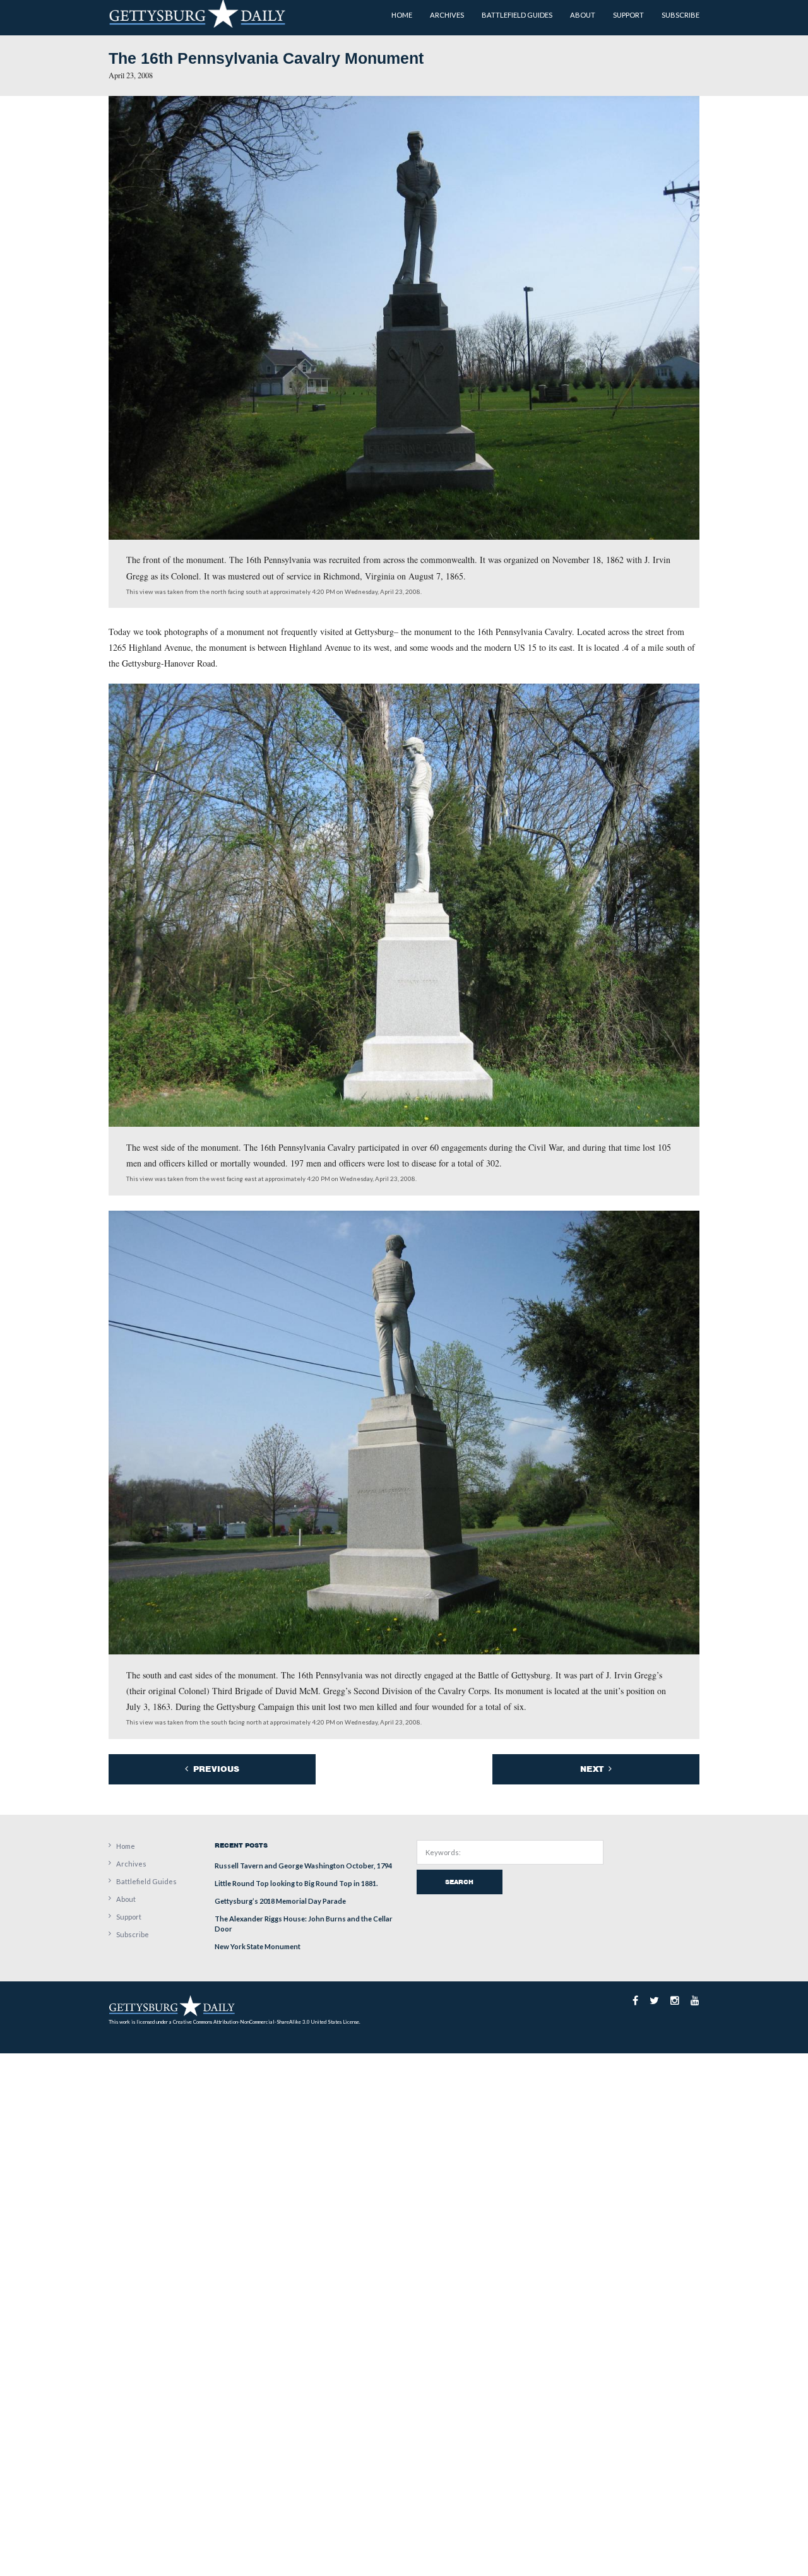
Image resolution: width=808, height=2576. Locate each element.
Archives (131, 1864)
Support (129, 1917)
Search (459, 1882)
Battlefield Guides (146, 1881)
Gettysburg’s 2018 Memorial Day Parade (280, 1901)
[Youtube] (695, 2000)
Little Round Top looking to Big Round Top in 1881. (296, 1883)
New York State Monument (258, 1946)
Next (593, 1769)
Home (126, 1846)
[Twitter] (654, 2000)
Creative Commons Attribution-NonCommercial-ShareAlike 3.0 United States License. (267, 2022)
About (126, 1899)
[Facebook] (635, 2000)
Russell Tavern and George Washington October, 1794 (303, 1866)
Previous (215, 1769)
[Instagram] (675, 2000)
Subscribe (133, 1934)
